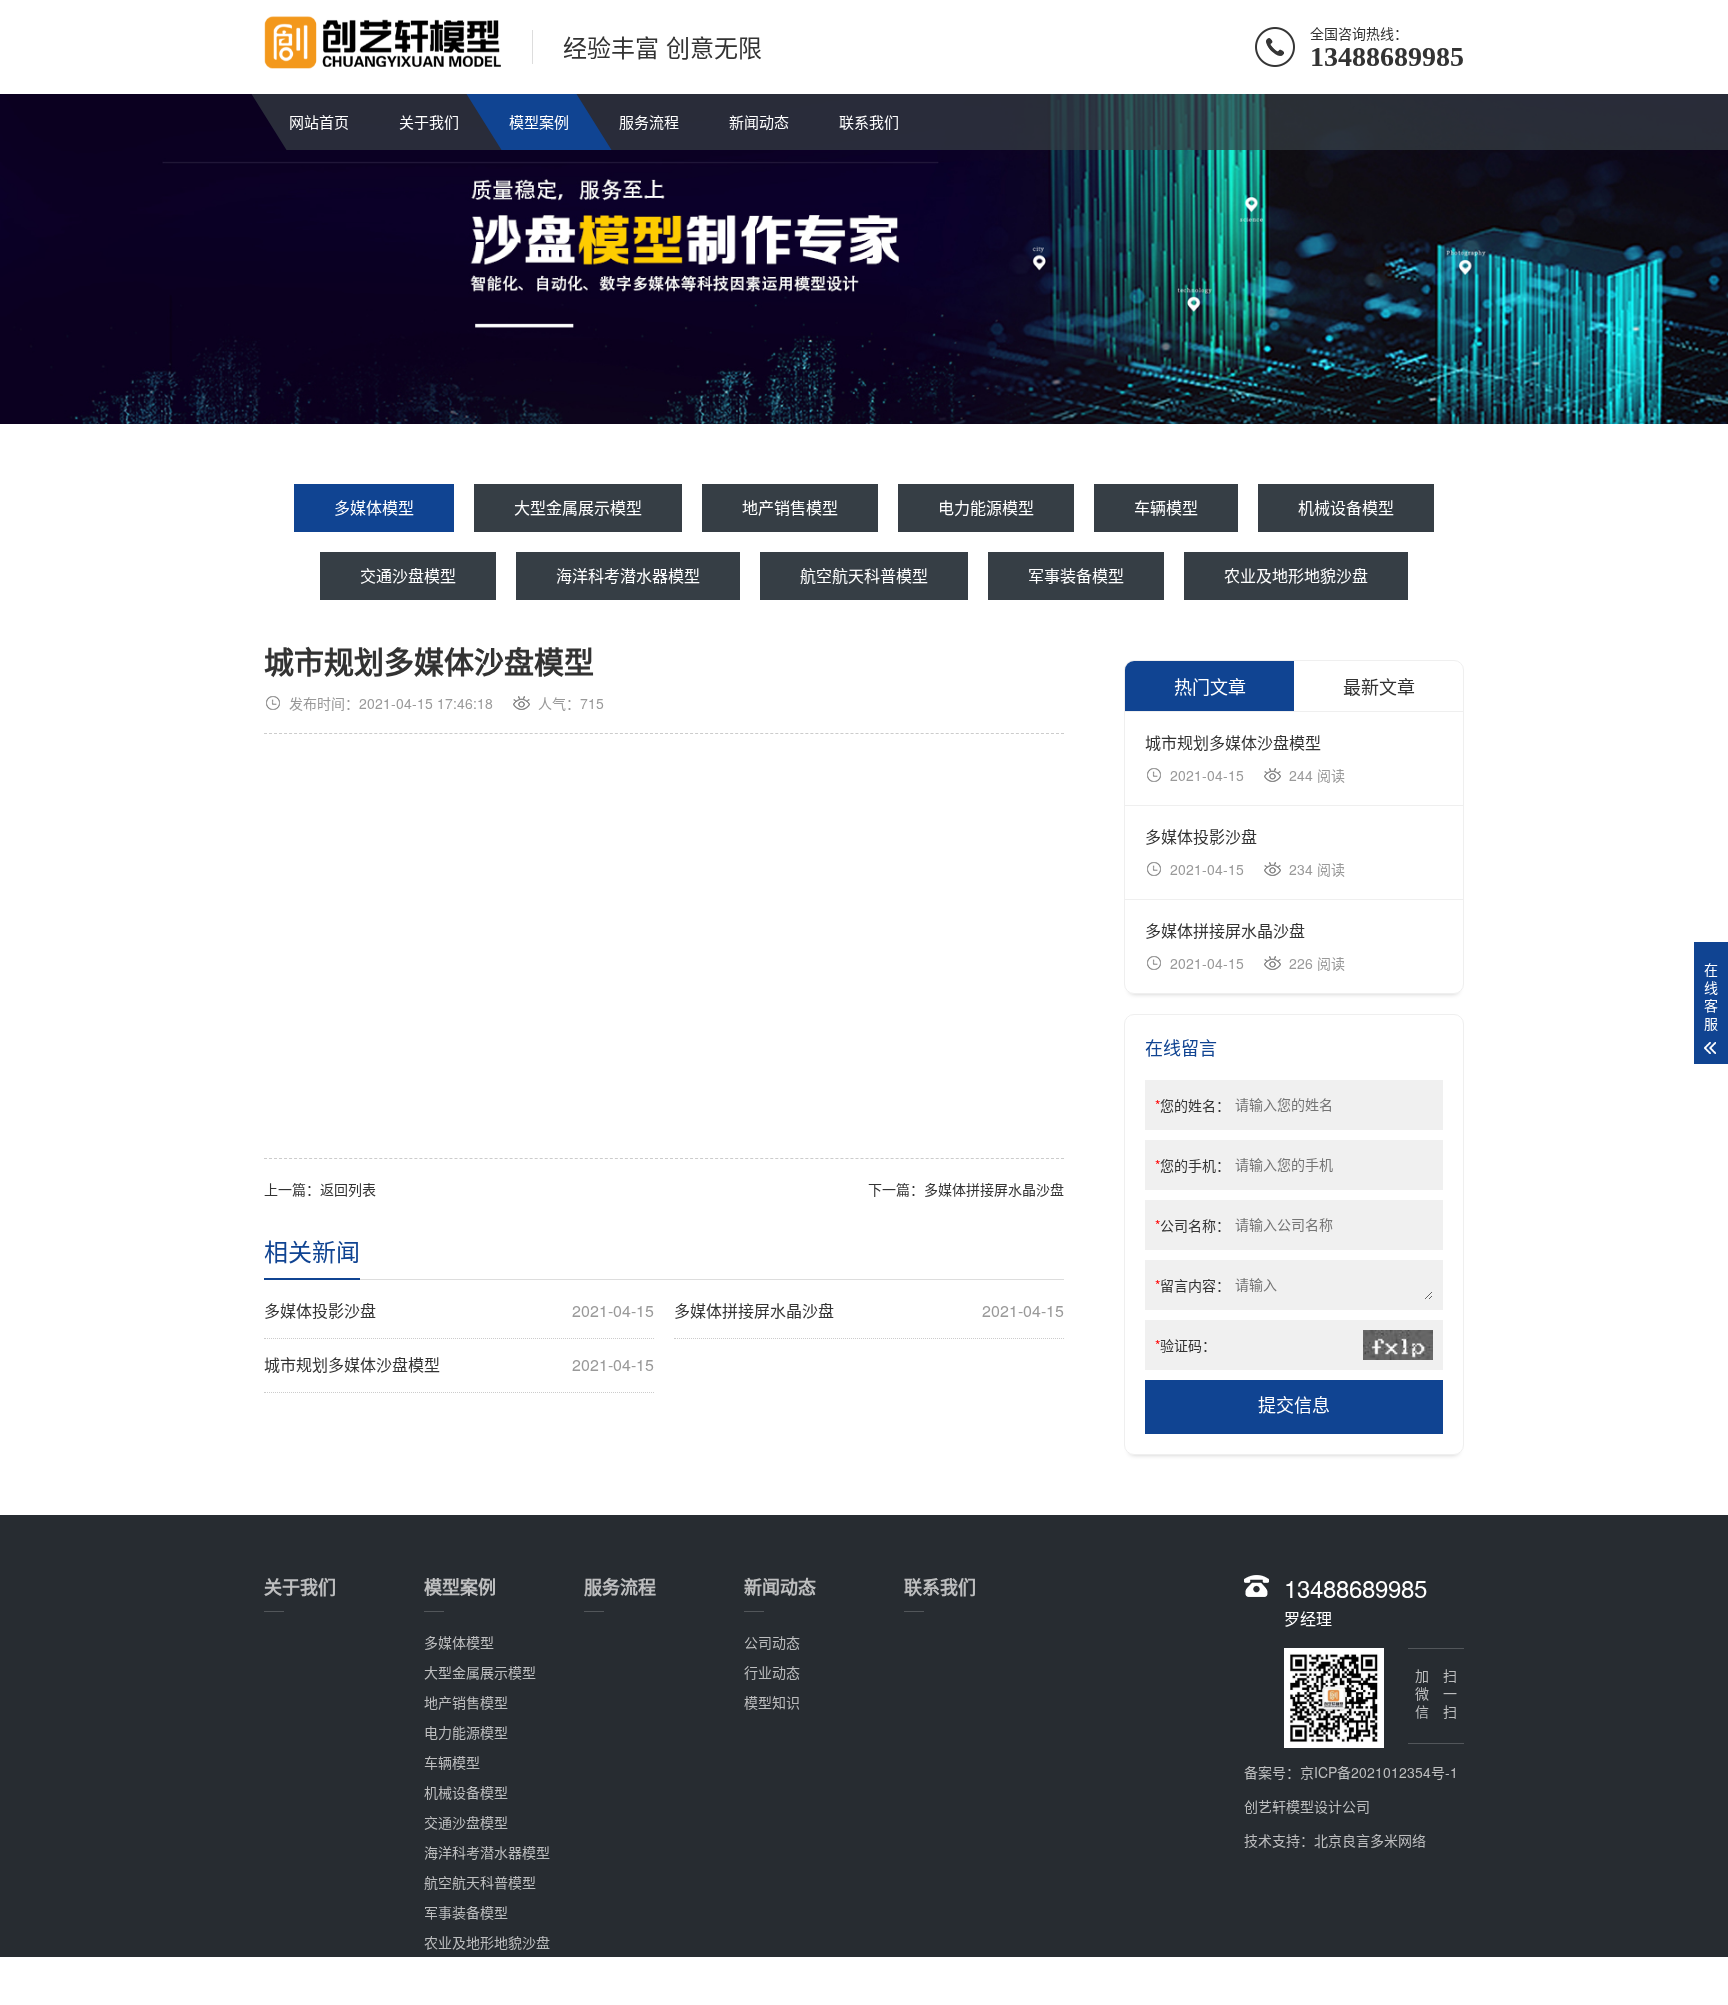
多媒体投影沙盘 (459, 1311)
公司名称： (1192, 1225)
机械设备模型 (1346, 507)
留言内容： (1192, 1285)
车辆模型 (1166, 507)
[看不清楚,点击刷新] (1398, 1345)
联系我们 (869, 121)
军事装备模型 (1076, 575)
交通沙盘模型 (408, 575)
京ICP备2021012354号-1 (1379, 1772)
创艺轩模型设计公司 (1307, 1806)
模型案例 (539, 121)
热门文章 (1210, 686)
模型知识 (772, 1702)
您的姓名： (1192, 1105)
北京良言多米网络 (1370, 1840)
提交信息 (1294, 1406)
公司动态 (772, 1642)
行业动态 (772, 1672)
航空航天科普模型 (864, 575)
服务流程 (649, 121)
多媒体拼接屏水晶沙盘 (994, 1189)
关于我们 (429, 121)
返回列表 (348, 1189)
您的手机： (1192, 1165)
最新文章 (1379, 686)
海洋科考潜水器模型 (628, 575)
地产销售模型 (790, 507)
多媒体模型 (374, 507)
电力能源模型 (986, 507)
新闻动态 (759, 121)
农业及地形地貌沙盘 (1296, 575)
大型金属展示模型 (578, 507)
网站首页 (319, 121)
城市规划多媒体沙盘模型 (459, 1365)
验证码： (1185, 1345)
